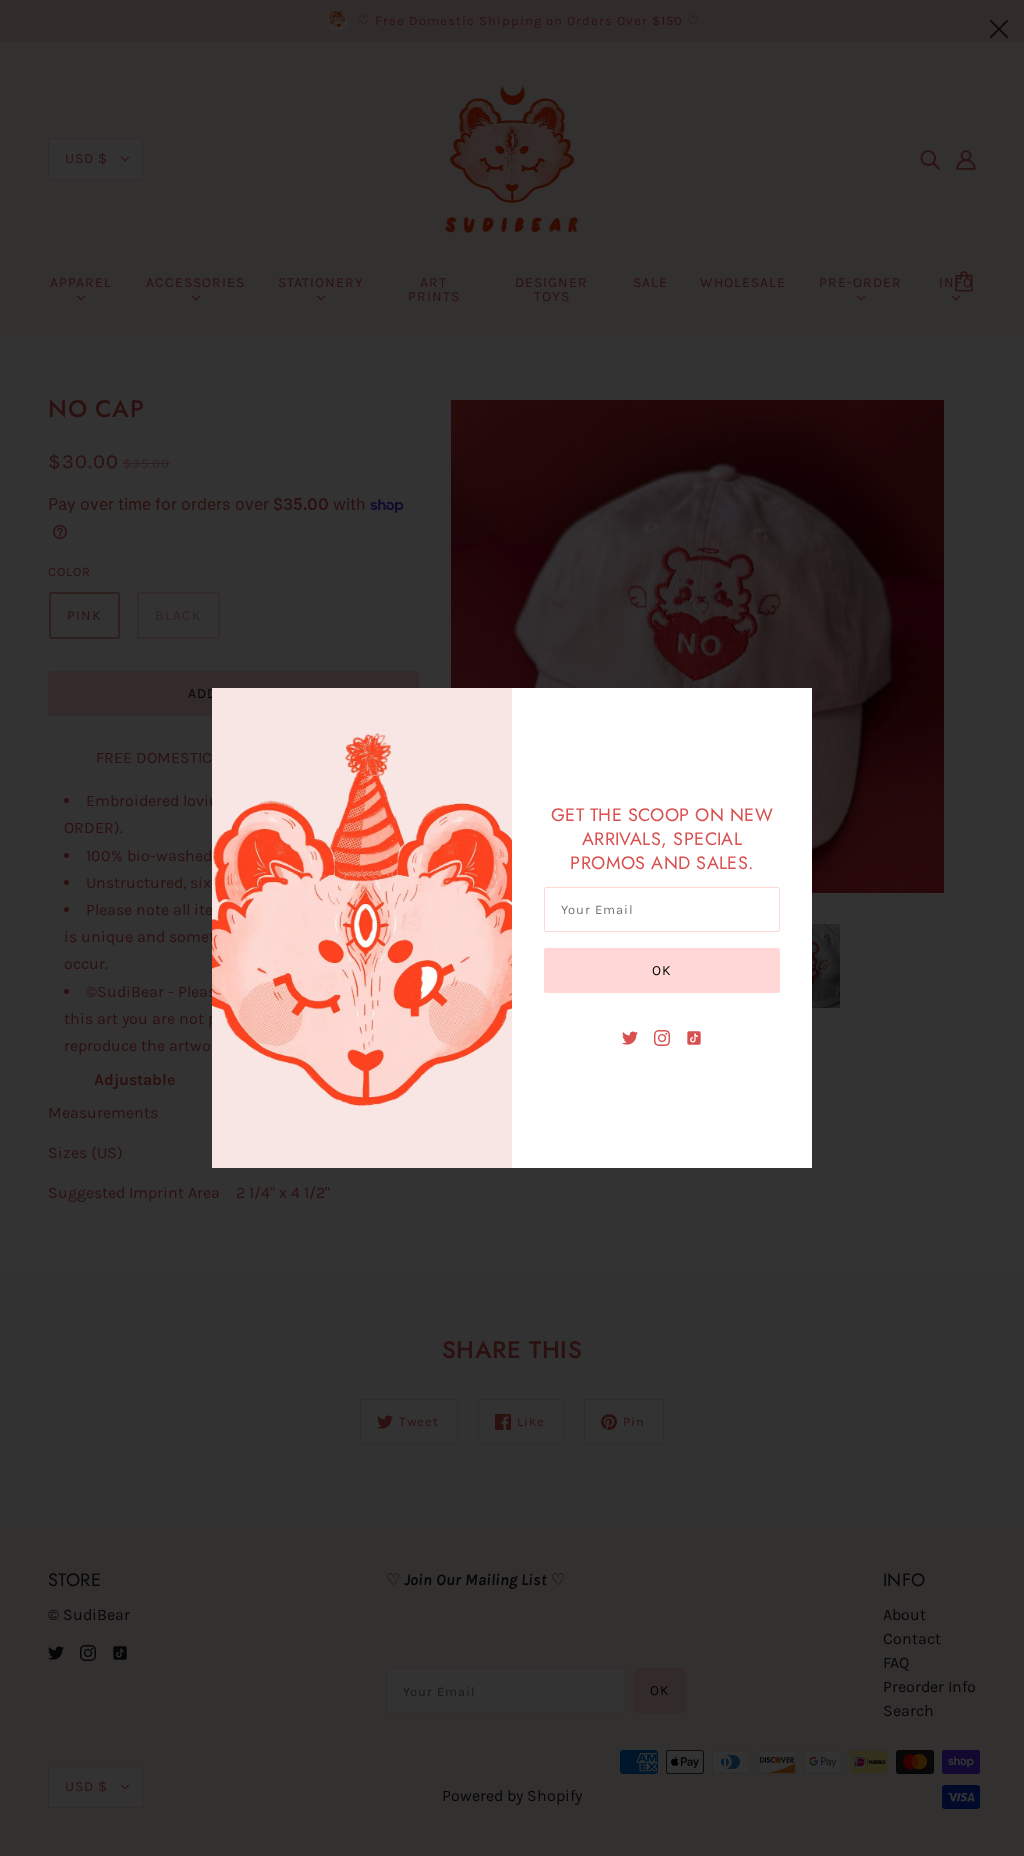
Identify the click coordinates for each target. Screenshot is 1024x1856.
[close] (999, 27)
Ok (662, 970)
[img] (630, 1037)
